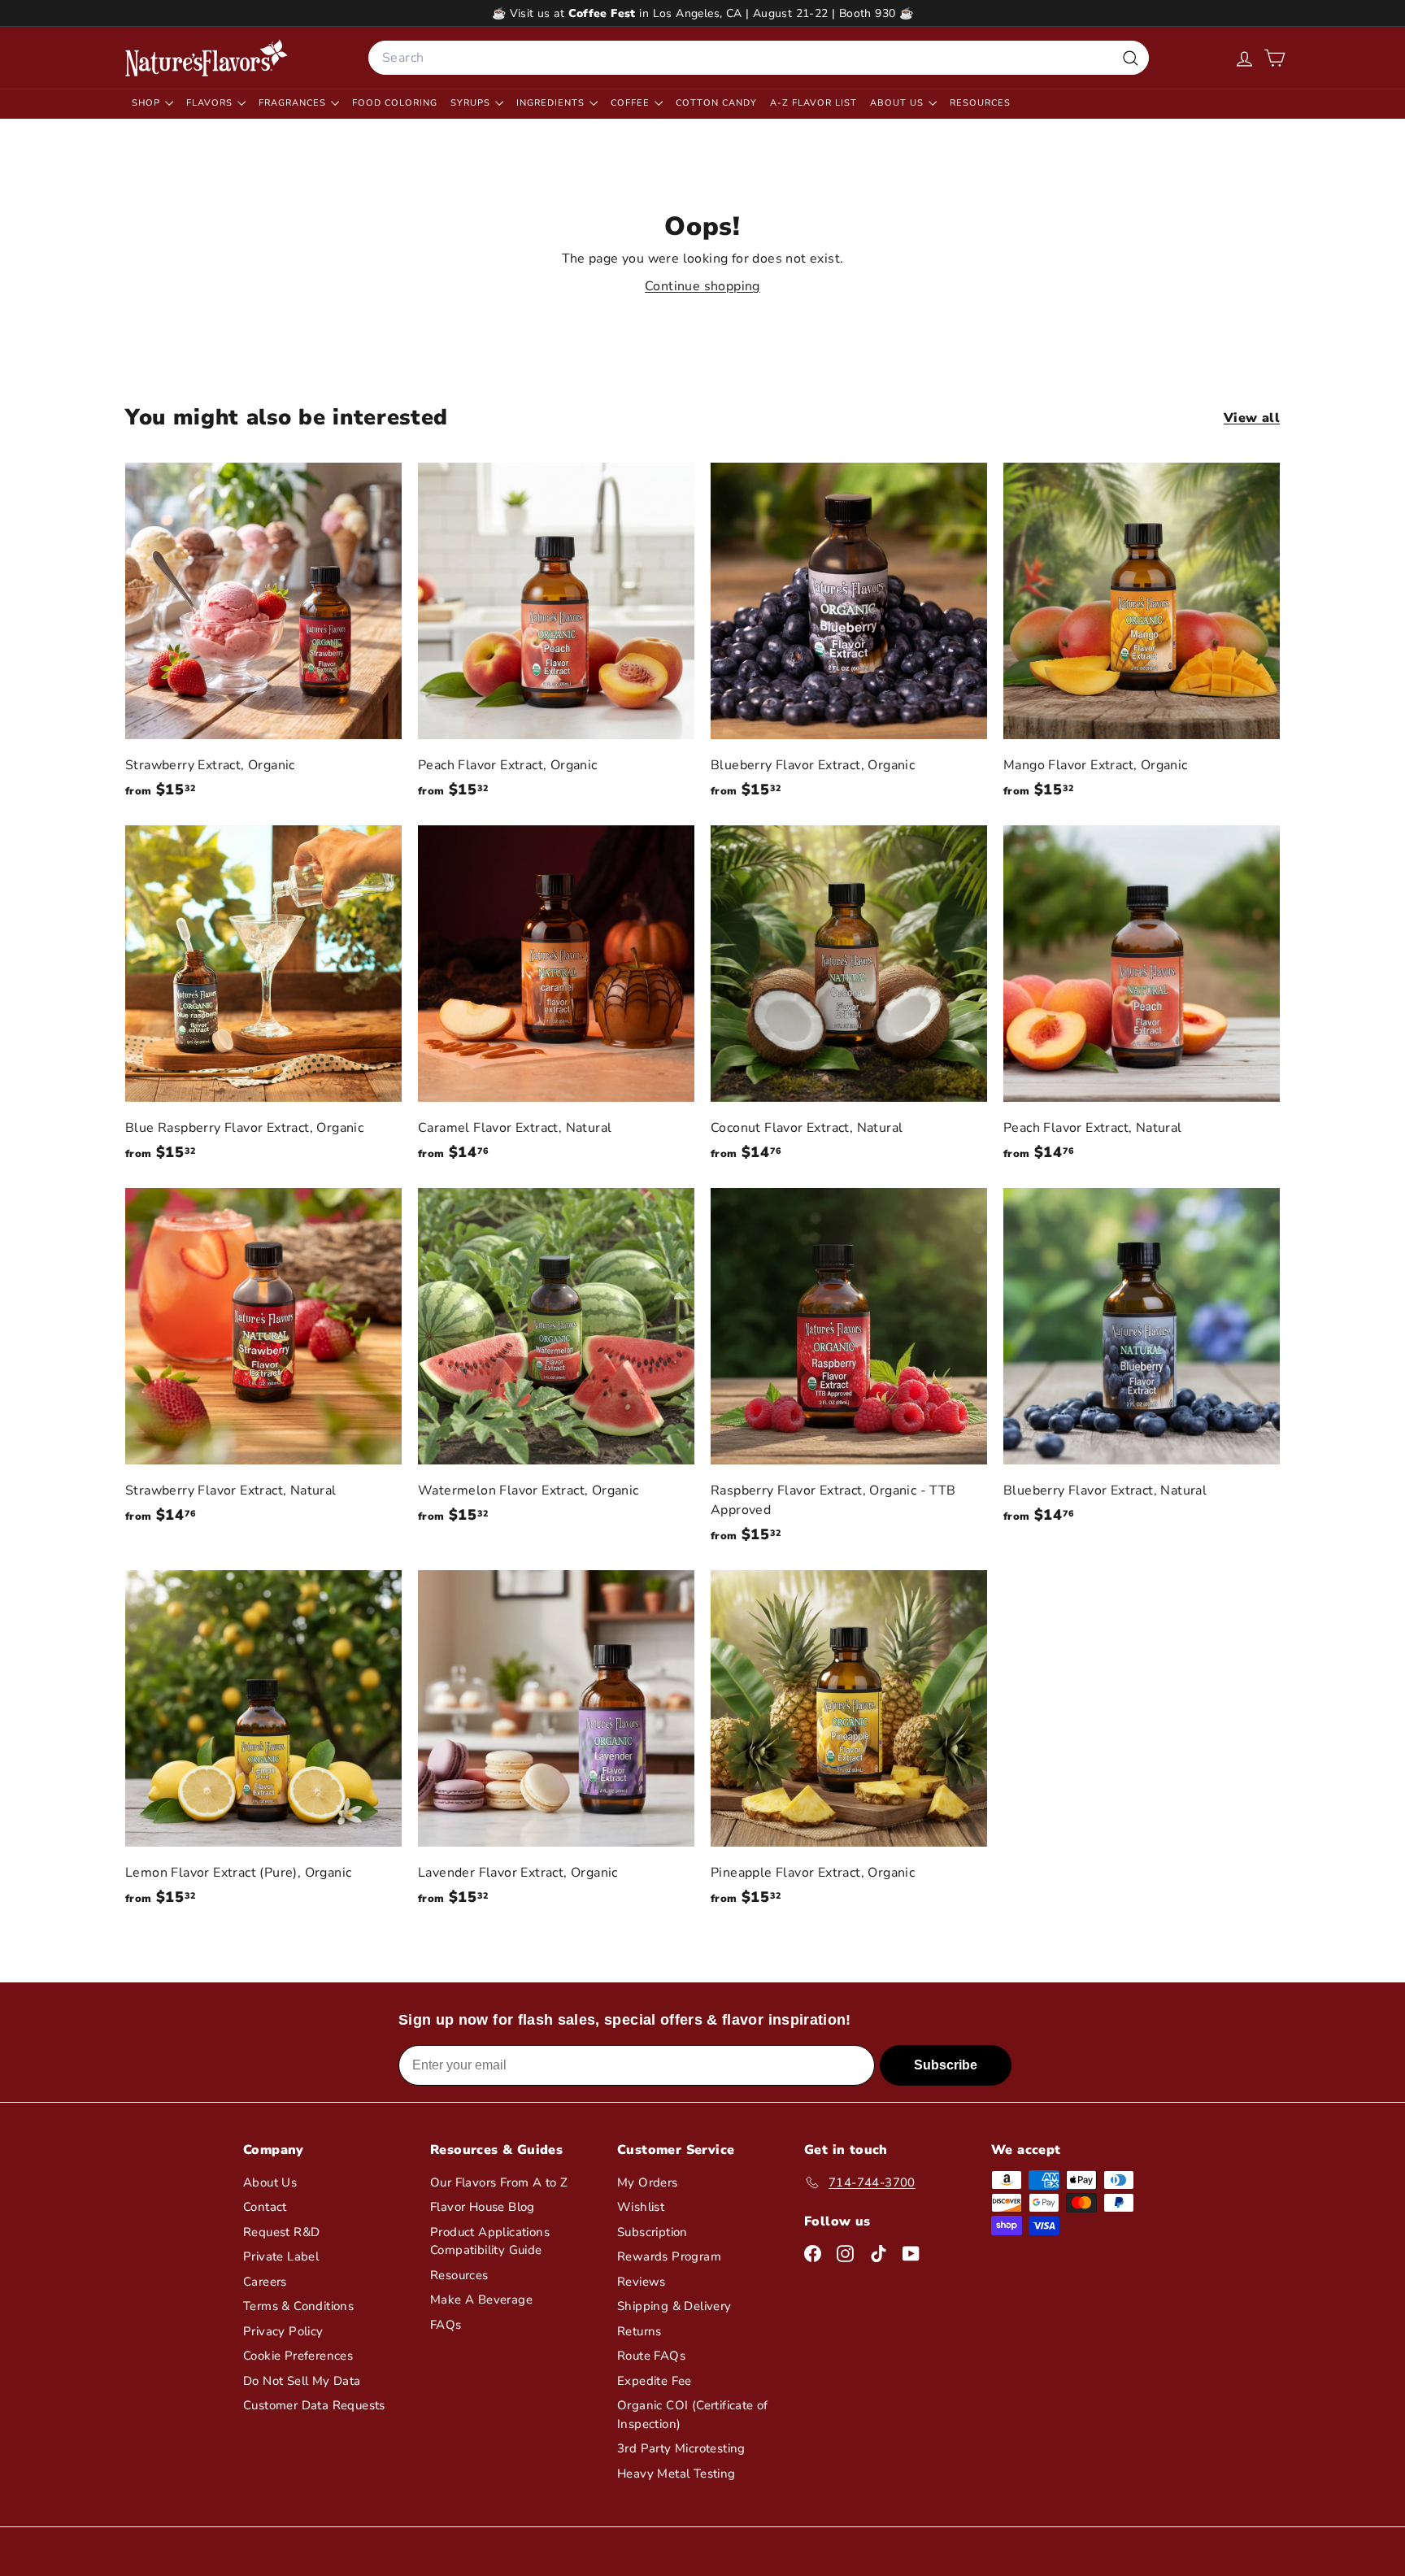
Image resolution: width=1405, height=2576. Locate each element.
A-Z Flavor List (813, 103)
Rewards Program (669, 2256)
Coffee (632, 103)
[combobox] (759, 58)
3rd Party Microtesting (681, 2448)
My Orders (648, 2182)
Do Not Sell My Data (302, 2381)
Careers (265, 2282)
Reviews (642, 2282)
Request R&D (281, 2232)
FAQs (446, 2325)
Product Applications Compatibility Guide (490, 2241)
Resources (980, 103)
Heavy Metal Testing (676, 2474)
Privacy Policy (283, 2331)
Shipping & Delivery (674, 2306)
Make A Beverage (481, 2300)
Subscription (652, 2232)
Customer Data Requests (314, 2405)
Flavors (211, 103)
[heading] (207, 58)
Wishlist (641, 2207)
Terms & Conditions (298, 2306)
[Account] (1244, 58)
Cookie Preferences (298, 2356)
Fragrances (294, 103)
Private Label (281, 2256)
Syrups (472, 103)
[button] (1275, 58)
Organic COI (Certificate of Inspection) (693, 2415)
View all (1252, 418)
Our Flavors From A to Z (499, 2182)
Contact (265, 2207)
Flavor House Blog (483, 2207)
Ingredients (552, 103)
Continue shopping (702, 286)
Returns (639, 2331)
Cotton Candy (716, 103)
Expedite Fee (655, 2381)
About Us (898, 103)
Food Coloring (395, 103)
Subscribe (946, 2065)
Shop (148, 103)
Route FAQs (651, 2356)
